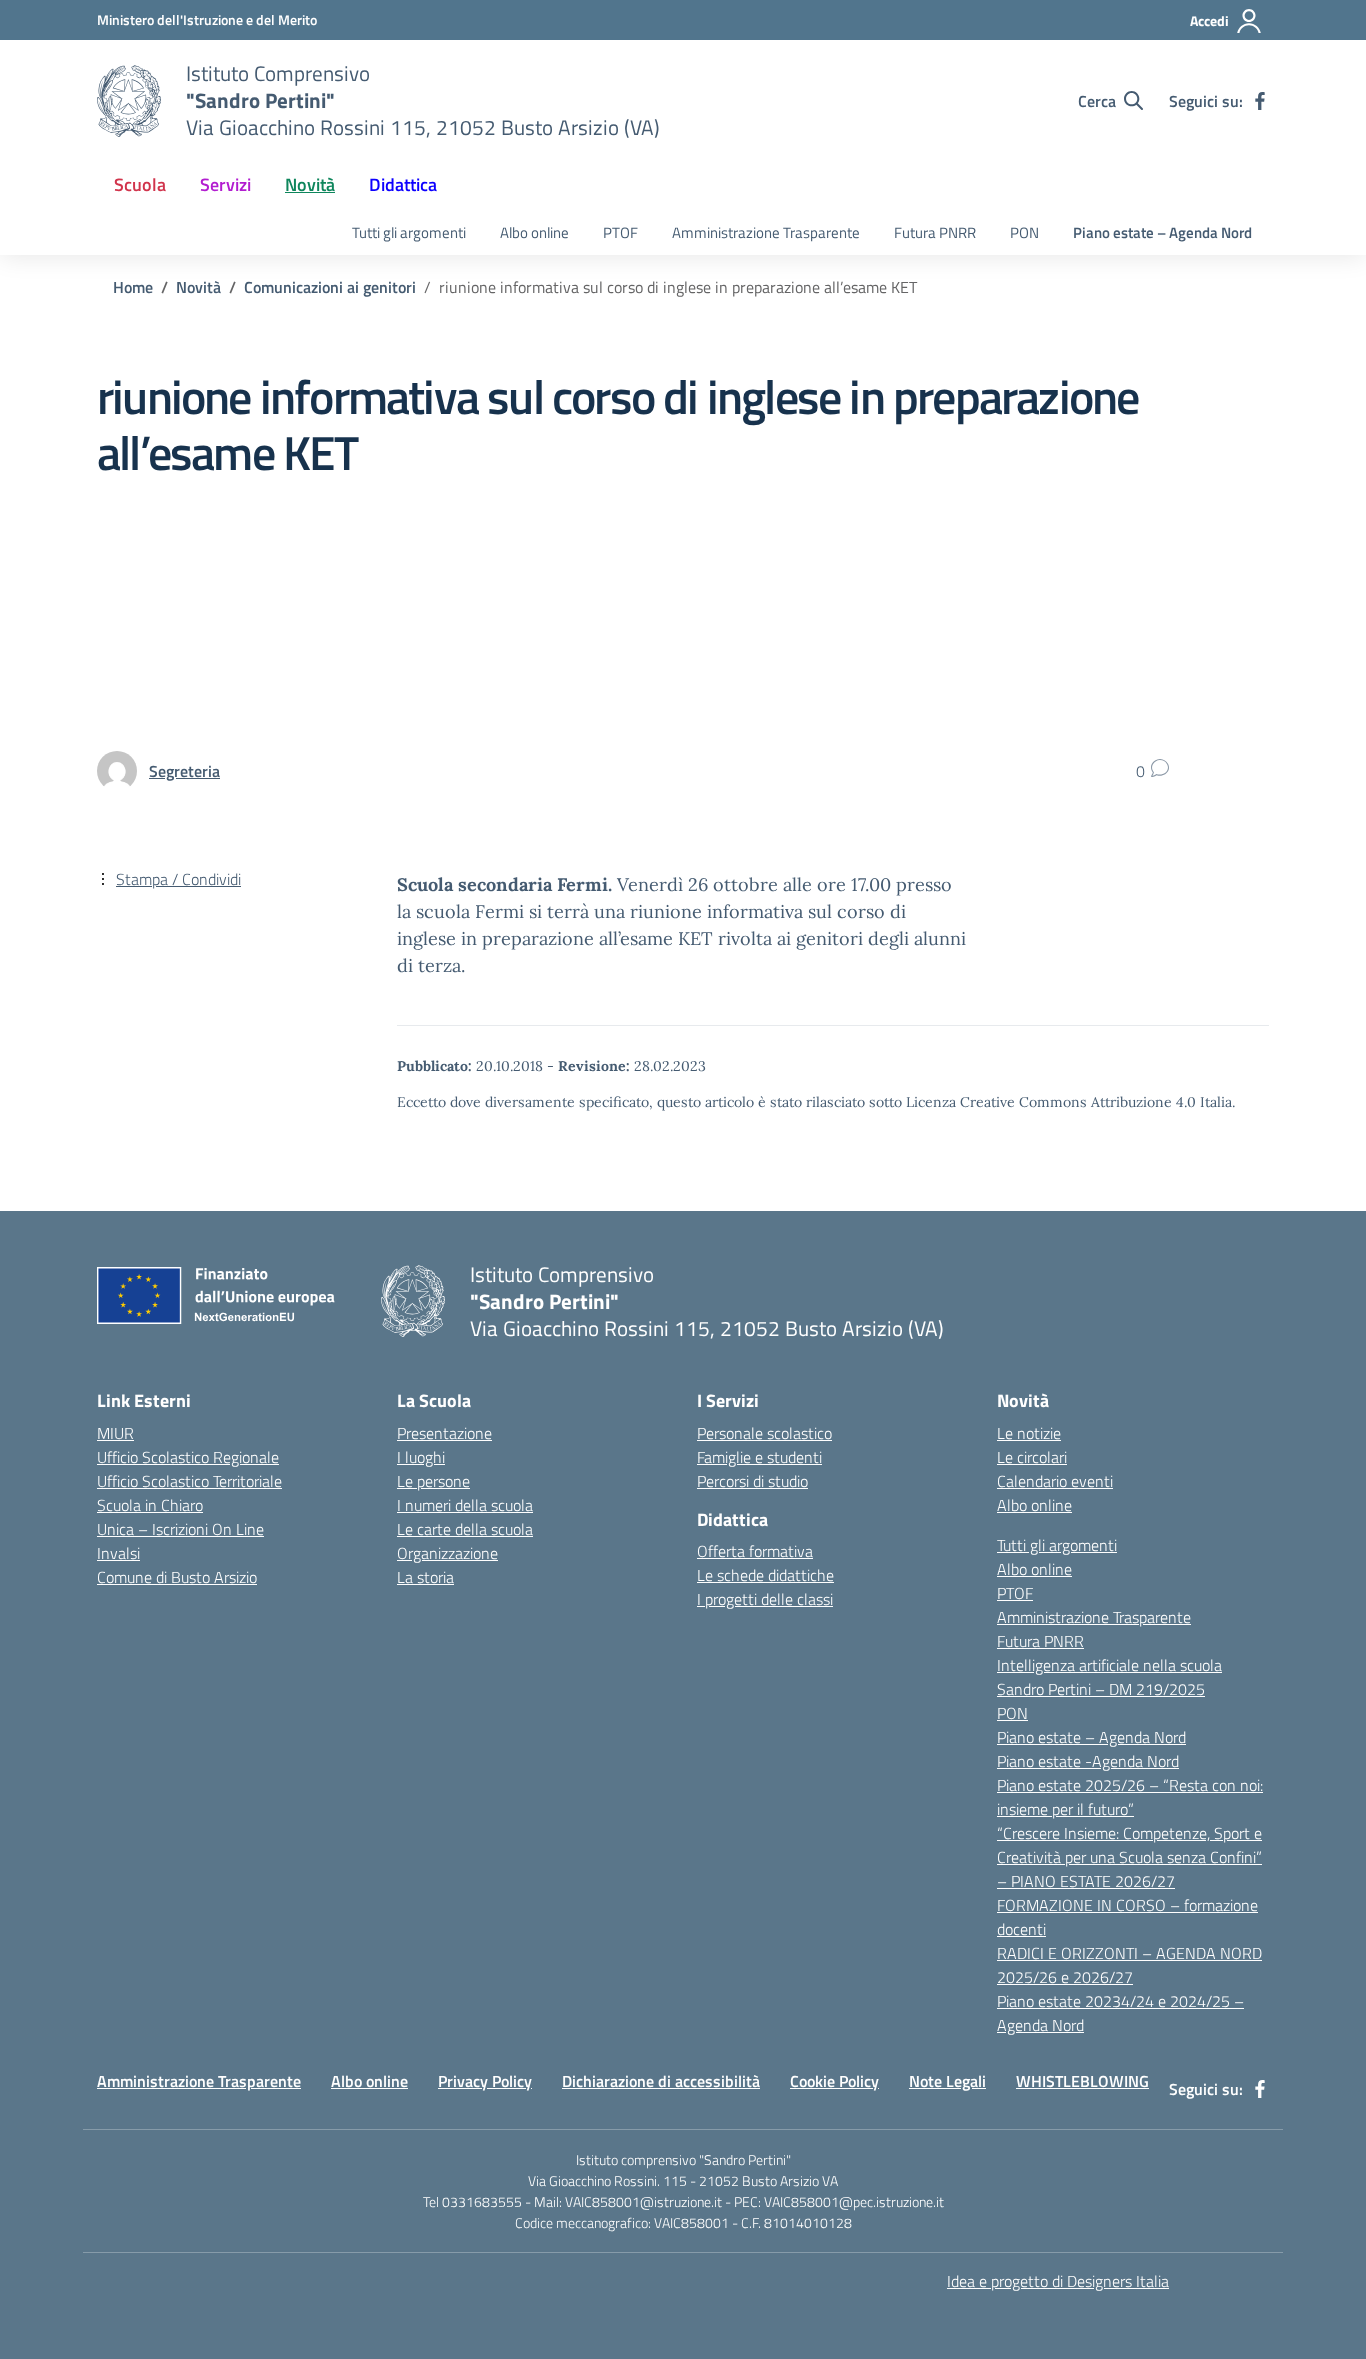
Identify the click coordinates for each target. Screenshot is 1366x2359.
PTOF (620, 232)
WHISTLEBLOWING (1082, 2081)
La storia (425, 1577)
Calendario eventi (1055, 1481)
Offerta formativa (755, 1551)
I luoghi (421, 1457)
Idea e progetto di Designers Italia (1058, 2281)
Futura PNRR (935, 232)
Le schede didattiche (765, 1575)
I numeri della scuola (465, 1505)
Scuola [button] (140, 184)
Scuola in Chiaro (150, 1505)
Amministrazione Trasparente (766, 232)
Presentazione (444, 1433)
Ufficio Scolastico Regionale (188, 1457)
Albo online (534, 232)
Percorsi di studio (752, 1481)
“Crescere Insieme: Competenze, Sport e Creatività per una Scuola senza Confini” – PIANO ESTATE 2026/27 (1129, 1857)
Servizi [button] (225, 184)
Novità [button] (310, 184)
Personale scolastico (764, 1433)
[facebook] (1260, 101)
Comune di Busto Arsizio (177, 1577)
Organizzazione (447, 1553)
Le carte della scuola (465, 1529)
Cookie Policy (834, 2081)
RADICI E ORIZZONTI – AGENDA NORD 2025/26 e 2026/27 (1129, 1965)
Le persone (433, 1481)
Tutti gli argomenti (409, 232)
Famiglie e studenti (759, 1457)
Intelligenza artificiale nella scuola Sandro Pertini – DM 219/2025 (1109, 1677)
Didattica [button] (403, 184)
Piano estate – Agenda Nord (1162, 232)
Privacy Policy (485, 2081)
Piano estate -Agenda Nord (1088, 1761)
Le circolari (1032, 1457)
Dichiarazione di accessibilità (661, 2081)
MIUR (115, 1433)
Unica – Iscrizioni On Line (180, 1529)
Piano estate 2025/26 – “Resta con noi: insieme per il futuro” (1130, 1797)
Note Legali (947, 2081)
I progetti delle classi (765, 1599)
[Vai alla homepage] (129, 101)
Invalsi (118, 1553)
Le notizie (1029, 1433)
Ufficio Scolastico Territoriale (189, 1481)
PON (1024, 232)
